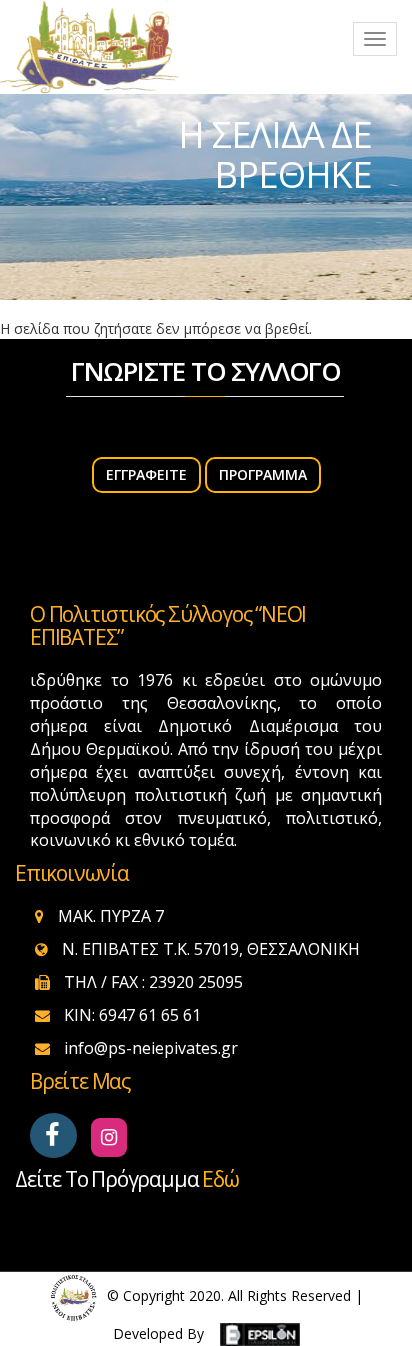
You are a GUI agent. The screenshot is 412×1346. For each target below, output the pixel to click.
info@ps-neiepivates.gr (151, 1048)
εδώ (220, 1179)
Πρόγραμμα (263, 474)
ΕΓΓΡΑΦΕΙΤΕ (146, 474)
